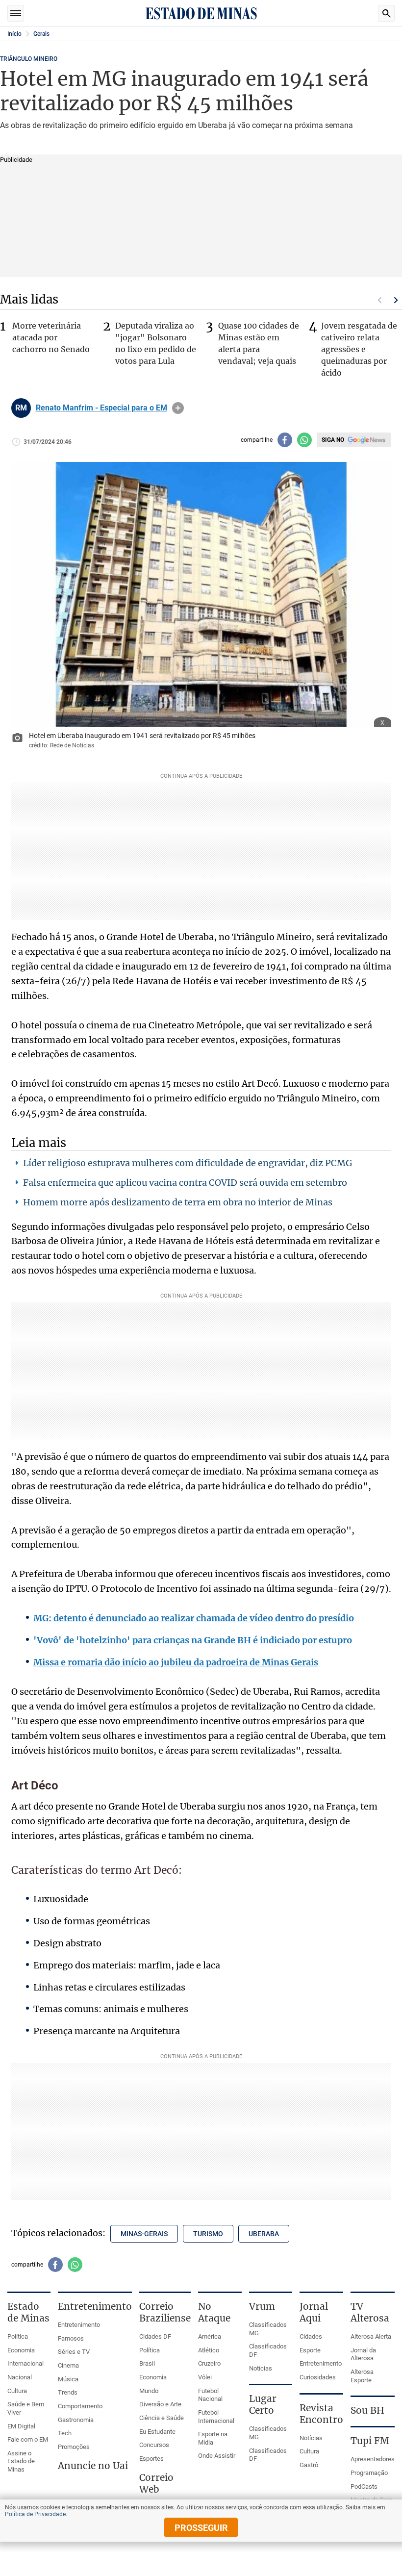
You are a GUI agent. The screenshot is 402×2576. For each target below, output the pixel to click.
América (210, 2336)
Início (14, 34)
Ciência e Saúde (162, 2418)
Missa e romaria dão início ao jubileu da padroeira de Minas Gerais (176, 1662)
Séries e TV (74, 2352)
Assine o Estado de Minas (21, 2461)
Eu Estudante (157, 2432)
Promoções (74, 2447)
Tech (65, 2433)
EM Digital (21, 2426)
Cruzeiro (209, 2363)
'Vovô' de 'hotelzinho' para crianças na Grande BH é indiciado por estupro (193, 1640)
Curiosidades (318, 2377)
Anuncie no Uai (93, 2466)
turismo (208, 2234)
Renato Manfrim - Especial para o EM (101, 408)
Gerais (41, 34)
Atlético (209, 2350)
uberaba (264, 2234)
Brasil (147, 2363)
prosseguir (201, 2528)
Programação (369, 2473)
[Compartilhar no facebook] (285, 440)
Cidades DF (155, 2336)
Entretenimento (79, 2325)
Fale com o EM (28, 2439)
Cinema (68, 2365)
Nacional (20, 2377)
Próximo (396, 300)
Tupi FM (370, 2441)
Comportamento (80, 2406)
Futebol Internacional (216, 2417)
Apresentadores (373, 2459)
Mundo (149, 2391)
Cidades (311, 2336)
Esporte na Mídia (213, 2438)
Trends (68, 2392)
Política (18, 2336)
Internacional (25, 2363)
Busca (386, 13)
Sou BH (367, 2410)
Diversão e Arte (160, 2404)
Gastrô (309, 2465)
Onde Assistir (217, 2456)
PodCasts (364, 2487)
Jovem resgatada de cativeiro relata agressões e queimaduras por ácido (359, 349)
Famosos (71, 2338)
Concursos (154, 2445)
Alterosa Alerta (371, 2336)
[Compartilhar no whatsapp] (304, 440)
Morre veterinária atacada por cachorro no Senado (51, 337)
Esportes (151, 2459)
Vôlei (205, 2377)
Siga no (333, 440)
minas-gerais (144, 2234)
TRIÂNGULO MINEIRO (29, 59)
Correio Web (156, 2483)
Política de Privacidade (35, 2514)
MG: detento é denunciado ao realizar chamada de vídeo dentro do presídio (194, 1618)
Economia (21, 2350)
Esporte (310, 2350)
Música (68, 2379)
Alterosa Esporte (362, 2376)
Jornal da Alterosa (363, 2354)
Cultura (17, 2391)
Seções (16, 13)
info (178, 408)
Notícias (261, 2368)
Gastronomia (76, 2420)
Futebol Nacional (210, 2395)
